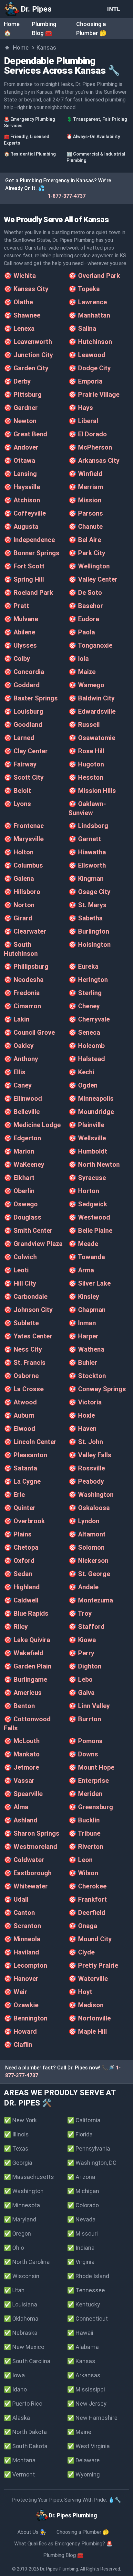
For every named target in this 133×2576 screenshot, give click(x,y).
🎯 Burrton (85, 1719)
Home (21, 48)
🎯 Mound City (90, 1939)
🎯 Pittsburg (23, 394)
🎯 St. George (89, 1574)
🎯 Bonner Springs (32, 553)
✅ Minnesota (22, 2205)
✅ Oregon (17, 2234)
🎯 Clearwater (25, 931)
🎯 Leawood (87, 355)
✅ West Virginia (88, 2446)
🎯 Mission (85, 500)
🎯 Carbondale (26, 1297)
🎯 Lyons (17, 804)
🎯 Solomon (87, 1547)
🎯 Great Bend (26, 434)
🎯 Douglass (23, 1217)
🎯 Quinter (20, 1508)
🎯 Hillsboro (22, 892)
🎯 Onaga (83, 1926)
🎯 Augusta (21, 527)
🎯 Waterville (88, 1979)
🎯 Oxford (19, 1561)
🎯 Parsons (86, 513)
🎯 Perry (81, 1653)
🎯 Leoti (16, 1270)
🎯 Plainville (86, 1125)
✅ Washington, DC (92, 2163)
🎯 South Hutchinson (21, 949)
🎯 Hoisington (90, 945)
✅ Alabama (83, 2347)
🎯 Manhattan (89, 315)
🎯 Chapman (87, 1310)
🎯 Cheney (84, 1006)
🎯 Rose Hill (86, 751)
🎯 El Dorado (88, 434)
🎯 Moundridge (91, 1112)
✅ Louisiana (20, 2304)
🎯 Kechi (81, 1072)
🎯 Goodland (23, 725)
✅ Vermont (19, 2474)
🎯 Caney (18, 1085)
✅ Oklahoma (21, 2319)
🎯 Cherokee (87, 1886)
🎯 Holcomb (87, 1046)
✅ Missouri (82, 2234)
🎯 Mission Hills (92, 791)
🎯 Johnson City (28, 1310)
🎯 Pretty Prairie (93, 1965)
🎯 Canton (19, 1913)
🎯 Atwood (20, 1402)
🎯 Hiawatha (87, 852)
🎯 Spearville (23, 1794)
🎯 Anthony (21, 1059)
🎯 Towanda (87, 1257)
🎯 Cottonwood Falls (27, 1724)
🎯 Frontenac (24, 826)
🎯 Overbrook (24, 1521)
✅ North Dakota (25, 2432)
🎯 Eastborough (28, 1873)
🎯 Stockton (87, 1376)
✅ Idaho (15, 2389)
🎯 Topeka (84, 289)
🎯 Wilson (83, 1873)
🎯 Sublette (21, 1323)
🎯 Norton (19, 905)
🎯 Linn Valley (89, 1706)
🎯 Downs (83, 1754)
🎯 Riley (16, 1627)
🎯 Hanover (21, 1979)
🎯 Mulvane (21, 619)
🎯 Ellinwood (23, 1098)
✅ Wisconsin (22, 2276)
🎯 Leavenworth (28, 342)
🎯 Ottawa (20, 461)
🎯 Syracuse (87, 1178)
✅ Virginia (81, 2262)
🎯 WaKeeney (24, 1164)
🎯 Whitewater (26, 1886)
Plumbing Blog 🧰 (63, 2555)
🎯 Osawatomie (92, 738)
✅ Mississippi (86, 2389)
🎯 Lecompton (26, 1965)
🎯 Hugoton (86, 764)
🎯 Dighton (85, 1666)
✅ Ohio (14, 2248)
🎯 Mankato (22, 1754)
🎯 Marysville (24, 839)
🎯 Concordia (24, 672)
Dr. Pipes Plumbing (59, 2569)
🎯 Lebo (81, 1679)
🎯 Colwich (20, 1257)
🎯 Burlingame (26, 1679)
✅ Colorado (83, 2205)
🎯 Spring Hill (24, 579)
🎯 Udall (16, 1899)
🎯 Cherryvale (89, 1019)
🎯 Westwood (89, 1217)
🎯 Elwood (20, 1429)
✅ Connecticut (87, 2319)
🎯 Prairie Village (94, 394)
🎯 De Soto (85, 593)
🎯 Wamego (86, 685)
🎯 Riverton (86, 1847)
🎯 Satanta (20, 1468)
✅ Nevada (81, 2219)
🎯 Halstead (87, 1059)
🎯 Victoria (85, 1402)
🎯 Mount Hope (91, 1767)
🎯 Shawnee (22, 315)
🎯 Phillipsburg (26, 966)
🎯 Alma (16, 1807)
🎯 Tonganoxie (90, 645)
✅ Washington (24, 2191)
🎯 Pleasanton (26, 1455)
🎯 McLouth (22, 1741)
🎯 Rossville (87, 1468)
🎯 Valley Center (93, 579)
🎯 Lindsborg (88, 826)
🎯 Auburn (19, 1415)
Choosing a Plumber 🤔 (83, 2532)
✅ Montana (20, 2460)
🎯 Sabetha (86, 918)
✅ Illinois (16, 2134)
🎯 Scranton (22, 1926)
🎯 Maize (82, 672)
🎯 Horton (84, 1191)
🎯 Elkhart (19, 1178)
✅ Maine (79, 2432)
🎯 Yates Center (28, 1336)
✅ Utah (14, 2290)
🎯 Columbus (23, 865)
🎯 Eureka (83, 966)
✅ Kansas (81, 2361)
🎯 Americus (23, 1693)
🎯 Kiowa (82, 1640)
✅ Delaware (83, 2460)
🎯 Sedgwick (88, 1204)
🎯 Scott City (24, 777)
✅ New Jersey (87, 2404)
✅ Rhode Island (88, 2276)
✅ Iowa (14, 2375)
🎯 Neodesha (24, 980)
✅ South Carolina (27, 2361)
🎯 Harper (83, 1336)
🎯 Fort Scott (24, 566)
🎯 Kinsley (84, 1297)
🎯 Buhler (83, 1363)
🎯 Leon (81, 1860)
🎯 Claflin (18, 2045)
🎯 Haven (82, 1429)
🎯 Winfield (85, 474)
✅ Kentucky (84, 2304)
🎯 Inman (82, 1323)
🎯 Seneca (84, 1032)
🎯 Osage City (89, 892)
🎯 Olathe (18, 302)
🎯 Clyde (82, 1952)
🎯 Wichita (20, 276)
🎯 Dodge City (90, 368)
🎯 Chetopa (21, 1547)
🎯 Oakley (19, 1046)
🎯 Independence (29, 540)
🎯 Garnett (85, 839)
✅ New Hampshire (92, 2418)
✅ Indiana (81, 2248)
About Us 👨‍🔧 (32, 2532)
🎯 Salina (82, 328)
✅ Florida (80, 2134)
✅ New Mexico (24, 2347)
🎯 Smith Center (28, 1231)
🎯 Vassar (19, 1781)
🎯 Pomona (86, 1741)
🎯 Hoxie (82, 1415)
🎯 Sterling (85, 993)
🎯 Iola (79, 659)
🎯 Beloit (17, 791)
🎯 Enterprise (89, 1781)
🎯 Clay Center (26, 751)
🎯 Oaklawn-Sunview (87, 808)
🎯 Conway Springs (97, 1389)
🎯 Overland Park (94, 276)
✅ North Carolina (27, 2262)
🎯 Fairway (20, 764)
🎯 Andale (83, 1587)
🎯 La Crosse (24, 1389)
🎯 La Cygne (22, 1481)
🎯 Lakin (17, 1019)
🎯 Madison (86, 2005)
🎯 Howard (20, 2031)
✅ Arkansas (84, 2375)
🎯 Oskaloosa (89, 1508)
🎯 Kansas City (26, 289)
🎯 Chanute (86, 527)
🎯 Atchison (22, 500)
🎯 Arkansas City (94, 461)
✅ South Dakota (26, 2446)
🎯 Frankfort (88, 1899)
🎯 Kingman (86, 879)
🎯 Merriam (86, 487)
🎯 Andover (21, 447)
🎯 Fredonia (22, 993)
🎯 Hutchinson (90, 342)
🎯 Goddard (22, 685)
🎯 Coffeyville (25, 513)
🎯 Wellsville (87, 1138)
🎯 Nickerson (88, 1561)
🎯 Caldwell (21, 1600)
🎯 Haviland (21, 1952)
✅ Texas (16, 2148)
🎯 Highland (22, 1587)
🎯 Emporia (85, 381)
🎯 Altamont (87, 1534)
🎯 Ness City (23, 1349)
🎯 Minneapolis (91, 1098)
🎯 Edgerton (22, 1138)
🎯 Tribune (84, 1833)
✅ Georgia (18, 2163)
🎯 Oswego (21, 1204)
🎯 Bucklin (84, 1820)
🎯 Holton (19, 852)
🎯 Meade (83, 1244)
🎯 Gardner (21, 408)
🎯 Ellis (15, 1072)
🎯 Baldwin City (92, 698)
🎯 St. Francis (25, 1363)
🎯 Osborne (21, 1376)
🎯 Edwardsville (92, 711)
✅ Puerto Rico (23, 2404)
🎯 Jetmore (21, 1767)
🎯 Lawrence (88, 302)
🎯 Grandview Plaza (33, 1244)
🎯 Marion (19, 1151)
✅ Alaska (17, 2418)
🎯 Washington (91, 1495)
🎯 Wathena (86, 1349)
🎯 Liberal (83, 421)
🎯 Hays (81, 408)
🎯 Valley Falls (90, 1455)
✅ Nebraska (21, 2333)
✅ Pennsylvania (89, 2148)
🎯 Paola (82, 632)
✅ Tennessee (86, 2290)
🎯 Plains (18, 1534)
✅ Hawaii (80, 2333)
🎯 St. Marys (87, 905)
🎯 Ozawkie (21, 2005)
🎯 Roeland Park (29, 593)
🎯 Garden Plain (28, 1666)
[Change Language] (115, 9)
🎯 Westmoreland (31, 1847)
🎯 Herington (88, 980)
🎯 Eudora (84, 619)
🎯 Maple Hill (88, 2031)
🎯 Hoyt (80, 1992)
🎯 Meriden (85, 1794)
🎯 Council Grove (29, 1032)
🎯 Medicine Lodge (32, 1125)
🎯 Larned (19, 738)
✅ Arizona (81, 2177)
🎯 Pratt (16, 606)
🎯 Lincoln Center (30, 1442)
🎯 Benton (19, 1706)
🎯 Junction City (28, 355)
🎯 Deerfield (87, 1913)
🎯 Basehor (86, 606)
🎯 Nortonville (90, 2018)
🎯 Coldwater (24, 1860)
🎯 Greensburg (91, 1807)
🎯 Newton (20, 421)
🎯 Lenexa (19, 328)
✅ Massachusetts (29, 2177)
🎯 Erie (14, 1495)
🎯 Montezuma (91, 1600)
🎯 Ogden (83, 1085)
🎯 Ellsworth (87, 865)
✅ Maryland (20, 2219)
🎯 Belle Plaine (90, 1231)
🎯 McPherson (90, 447)
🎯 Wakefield (24, 1653)
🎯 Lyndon (84, 1521)
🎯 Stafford (87, 1627)
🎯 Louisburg (24, 711)
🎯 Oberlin (19, 1191)
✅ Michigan (83, 2191)
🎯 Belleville (22, 1112)
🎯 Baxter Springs (31, 698)
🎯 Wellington (89, 566)
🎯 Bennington (26, 2018)
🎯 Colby (17, 659)
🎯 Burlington (89, 931)
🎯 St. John (86, 1442)
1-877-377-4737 (67, 196)
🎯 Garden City (26, 368)
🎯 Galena (19, 879)
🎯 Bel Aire (85, 540)
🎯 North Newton (94, 1164)
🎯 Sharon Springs (32, 1833)
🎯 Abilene (20, 632)
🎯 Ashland (21, 1820)
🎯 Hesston (86, 777)
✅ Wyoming (83, 2474)
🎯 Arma (81, 1270)
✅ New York (20, 2120)
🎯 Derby (17, 381)
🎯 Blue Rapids (26, 1613)
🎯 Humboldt (88, 1151)
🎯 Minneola (22, 1939)
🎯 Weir (15, 1992)
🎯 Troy (80, 1613)
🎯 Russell (84, 725)
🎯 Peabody (86, 1481)
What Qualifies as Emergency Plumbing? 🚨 (63, 2544)
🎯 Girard (18, 918)
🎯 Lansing (20, 474)
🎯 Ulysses (20, 645)
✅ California (84, 2120)
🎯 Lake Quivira (27, 1640)
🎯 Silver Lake (90, 1283)
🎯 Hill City (20, 1283)
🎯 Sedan (18, 1574)
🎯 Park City (87, 553)
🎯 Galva (82, 1693)
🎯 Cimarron (22, 1006)
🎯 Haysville (22, 487)
